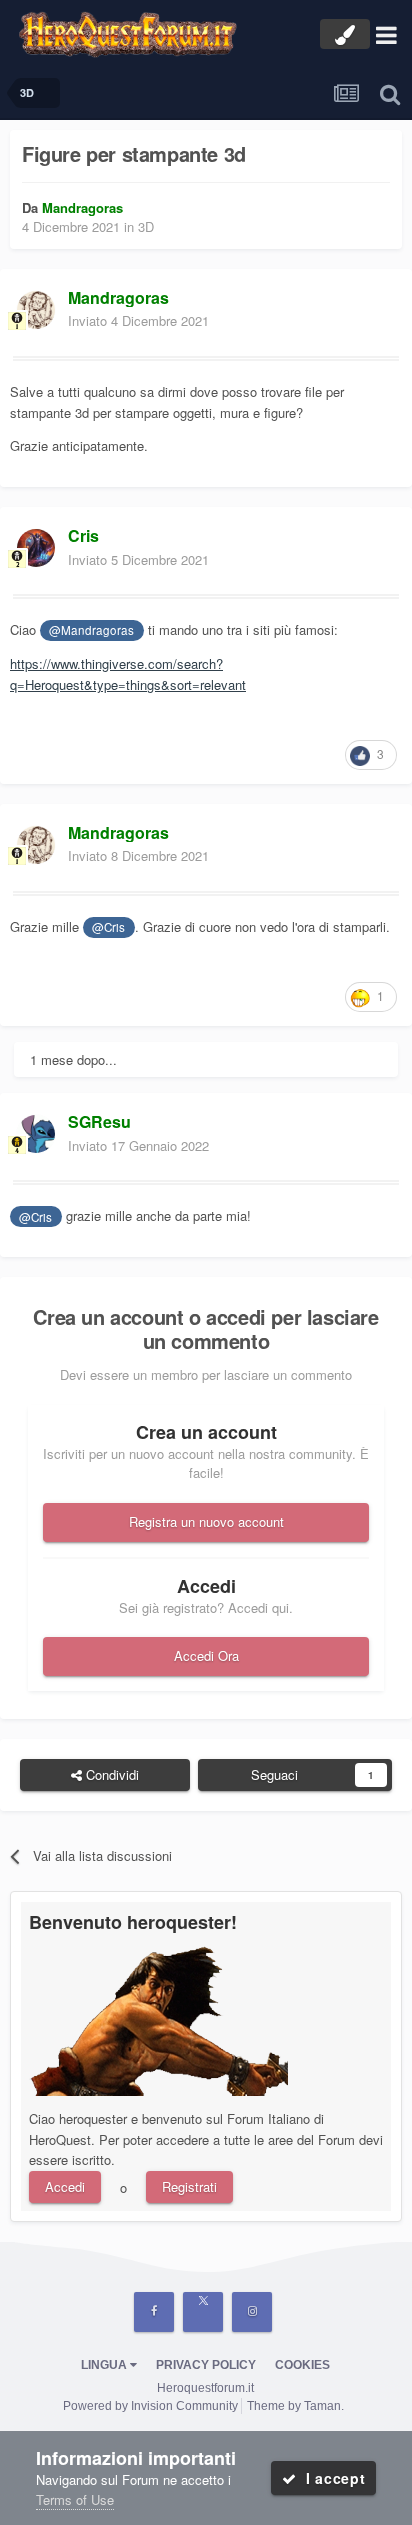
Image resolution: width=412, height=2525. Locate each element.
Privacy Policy (206, 2365)
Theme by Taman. (295, 2406)
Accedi (65, 2186)
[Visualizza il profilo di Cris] (36, 548)
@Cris (108, 927)
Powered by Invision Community (150, 2406)
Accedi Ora (206, 1655)
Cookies (302, 2365)
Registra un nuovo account (206, 1521)
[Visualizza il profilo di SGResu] (36, 1134)
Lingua (105, 2365)
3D (146, 226)
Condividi (110, 1774)
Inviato (138, 320)
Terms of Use (75, 2499)
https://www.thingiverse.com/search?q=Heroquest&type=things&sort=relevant (128, 674)
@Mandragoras (91, 630)
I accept (330, 2478)
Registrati (189, 2186)
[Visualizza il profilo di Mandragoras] (36, 310)
